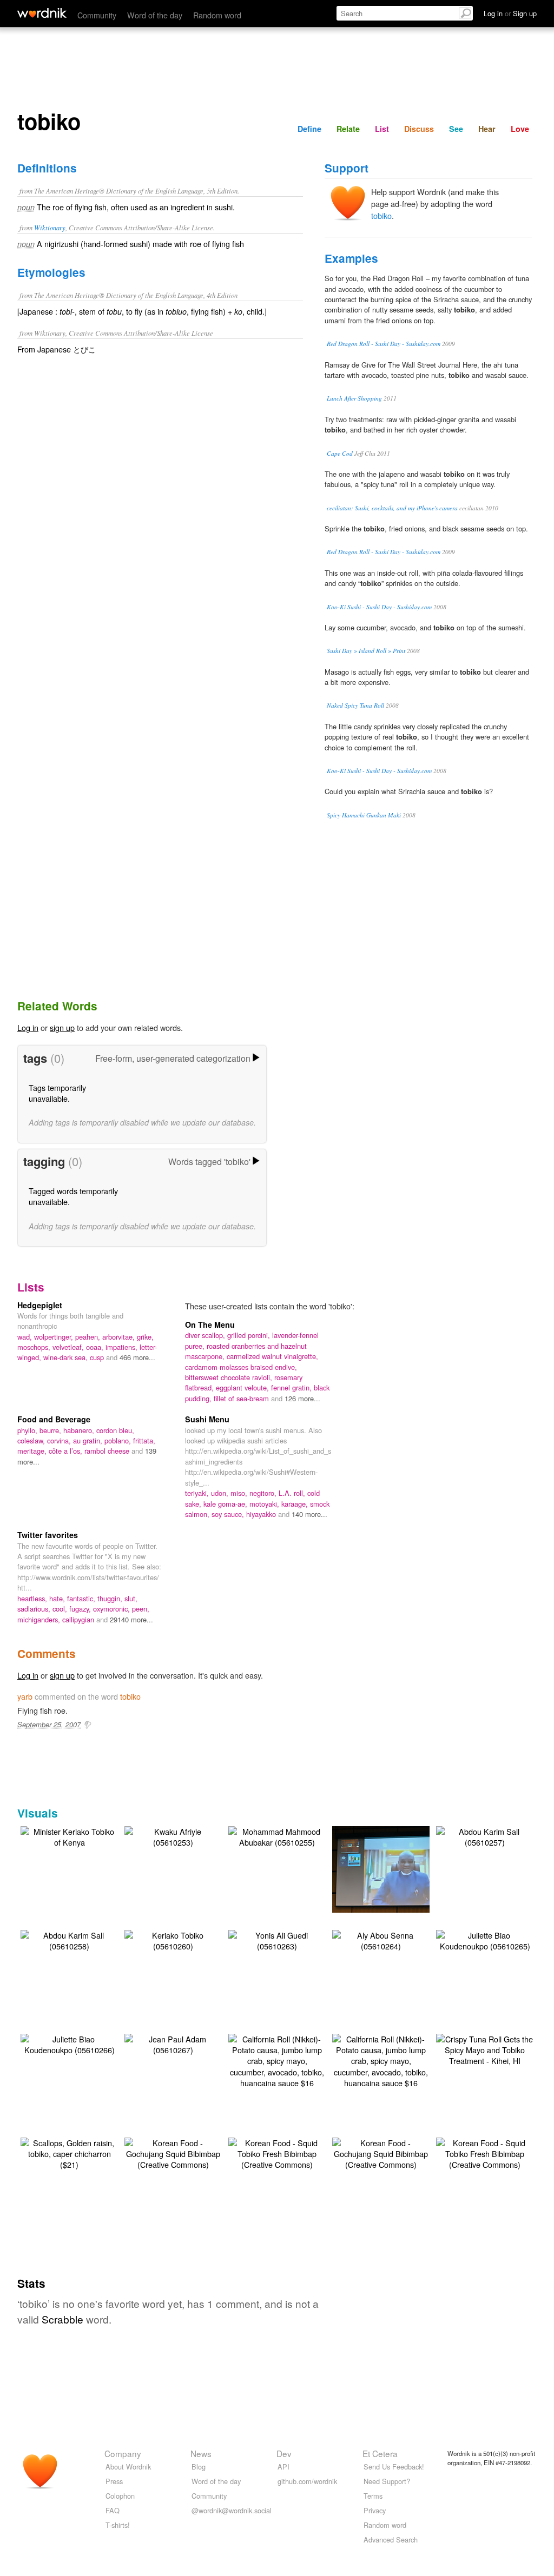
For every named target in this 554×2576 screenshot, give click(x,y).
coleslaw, (32, 1440)
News (201, 2453)
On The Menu (210, 1324)
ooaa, (96, 1347)
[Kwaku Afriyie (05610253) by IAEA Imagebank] (173, 1836)
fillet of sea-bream (242, 1398)
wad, (26, 1337)
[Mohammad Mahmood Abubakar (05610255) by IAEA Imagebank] (277, 1836)
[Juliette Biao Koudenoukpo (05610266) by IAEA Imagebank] (69, 2043)
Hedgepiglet (40, 1305)
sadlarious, (35, 1609)
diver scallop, (206, 1335)
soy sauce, (229, 1514)
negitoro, (264, 1493)
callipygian (79, 1619)
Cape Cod (340, 453)
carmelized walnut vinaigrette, (272, 1356)
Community (97, 15)
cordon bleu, (115, 1430)
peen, (141, 1609)
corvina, (60, 1440)
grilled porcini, (250, 1335)
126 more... (302, 1398)
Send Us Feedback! (394, 2467)
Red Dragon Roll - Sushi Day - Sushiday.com (384, 344)
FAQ (113, 2510)
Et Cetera (380, 2453)
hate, (58, 1598)
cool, (61, 1609)
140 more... (309, 1514)
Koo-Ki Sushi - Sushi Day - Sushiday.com (379, 607)
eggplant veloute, (243, 1387)
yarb (25, 1696)
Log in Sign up (510, 13)
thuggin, (111, 1598)
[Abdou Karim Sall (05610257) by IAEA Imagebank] (485, 1836)
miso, (240, 1493)
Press (114, 2481)
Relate (348, 129)
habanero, (80, 1430)
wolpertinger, (55, 1337)
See (456, 129)
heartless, (33, 1598)
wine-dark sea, (67, 1357)
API (283, 2467)
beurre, (51, 1430)
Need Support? (387, 2481)
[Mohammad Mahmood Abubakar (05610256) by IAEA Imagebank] (397, 1868)
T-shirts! (118, 2525)
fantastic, (82, 1598)
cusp (98, 1357)
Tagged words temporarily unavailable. (73, 1196)
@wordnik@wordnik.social (232, 2510)
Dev (284, 2453)
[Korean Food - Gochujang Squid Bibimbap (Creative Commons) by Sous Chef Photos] (173, 2152)
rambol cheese (108, 1451)
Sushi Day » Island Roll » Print (366, 651)
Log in (28, 1027)
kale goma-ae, (226, 1504)
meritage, (33, 1451)
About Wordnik (128, 2467)
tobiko (381, 215)
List (382, 129)
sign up (62, 1027)
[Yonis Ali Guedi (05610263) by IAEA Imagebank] (277, 1939)
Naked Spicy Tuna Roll (355, 705)
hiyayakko (262, 1514)
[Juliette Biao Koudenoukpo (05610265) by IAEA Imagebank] (485, 1939)
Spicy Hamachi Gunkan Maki (364, 815)
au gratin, (89, 1440)
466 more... (137, 1357)
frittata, (144, 1440)
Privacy (375, 2510)
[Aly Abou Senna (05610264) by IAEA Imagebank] (381, 1939)
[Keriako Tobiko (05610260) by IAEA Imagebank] (173, 1939)
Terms (373, 2496)
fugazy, (81, 1609)
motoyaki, (265, 1504)
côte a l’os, (67, 1451)
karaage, (296, 1504)
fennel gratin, (292, 1387)
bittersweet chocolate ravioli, (230, 1377)
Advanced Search (391, 2540)
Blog (199, 2467)
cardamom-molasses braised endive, (241, 1367)
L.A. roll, (293, 1493)
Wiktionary (50, 227)
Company (123, 2453)
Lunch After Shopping (354, 398)
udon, (221, 1493)
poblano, (119, 1440)
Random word (217, 15)
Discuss (419, 129)
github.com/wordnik (307, 2481)
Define (309, 129)
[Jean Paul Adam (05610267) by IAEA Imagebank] (173, 2043)
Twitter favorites (48, 1535)
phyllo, (28, 1430)
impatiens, (123, 1347)
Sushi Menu (207, 1419)
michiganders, (40, 1619)
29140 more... (131, 1619)
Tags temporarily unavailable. (57, 1093)
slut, (131, 1598)
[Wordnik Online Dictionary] (42, 13)
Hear (487, 129)
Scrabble (62, 2319)
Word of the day (155, 15)
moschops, (35, 1347)
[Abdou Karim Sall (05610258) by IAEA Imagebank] (69, 1939)
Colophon (120, 2496)
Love (520, 129)
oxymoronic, (113, 1609)
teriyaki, (198, 1493)
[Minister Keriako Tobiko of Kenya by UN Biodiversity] (69, 1836)
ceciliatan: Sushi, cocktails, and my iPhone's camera (392, 508)
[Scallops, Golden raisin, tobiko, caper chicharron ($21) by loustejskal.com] (69, 2152)
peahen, (89, 1337)
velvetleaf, (69, 1347)
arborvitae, (120, 1337)
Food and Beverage (54, 1419)
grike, (145, 1337)
